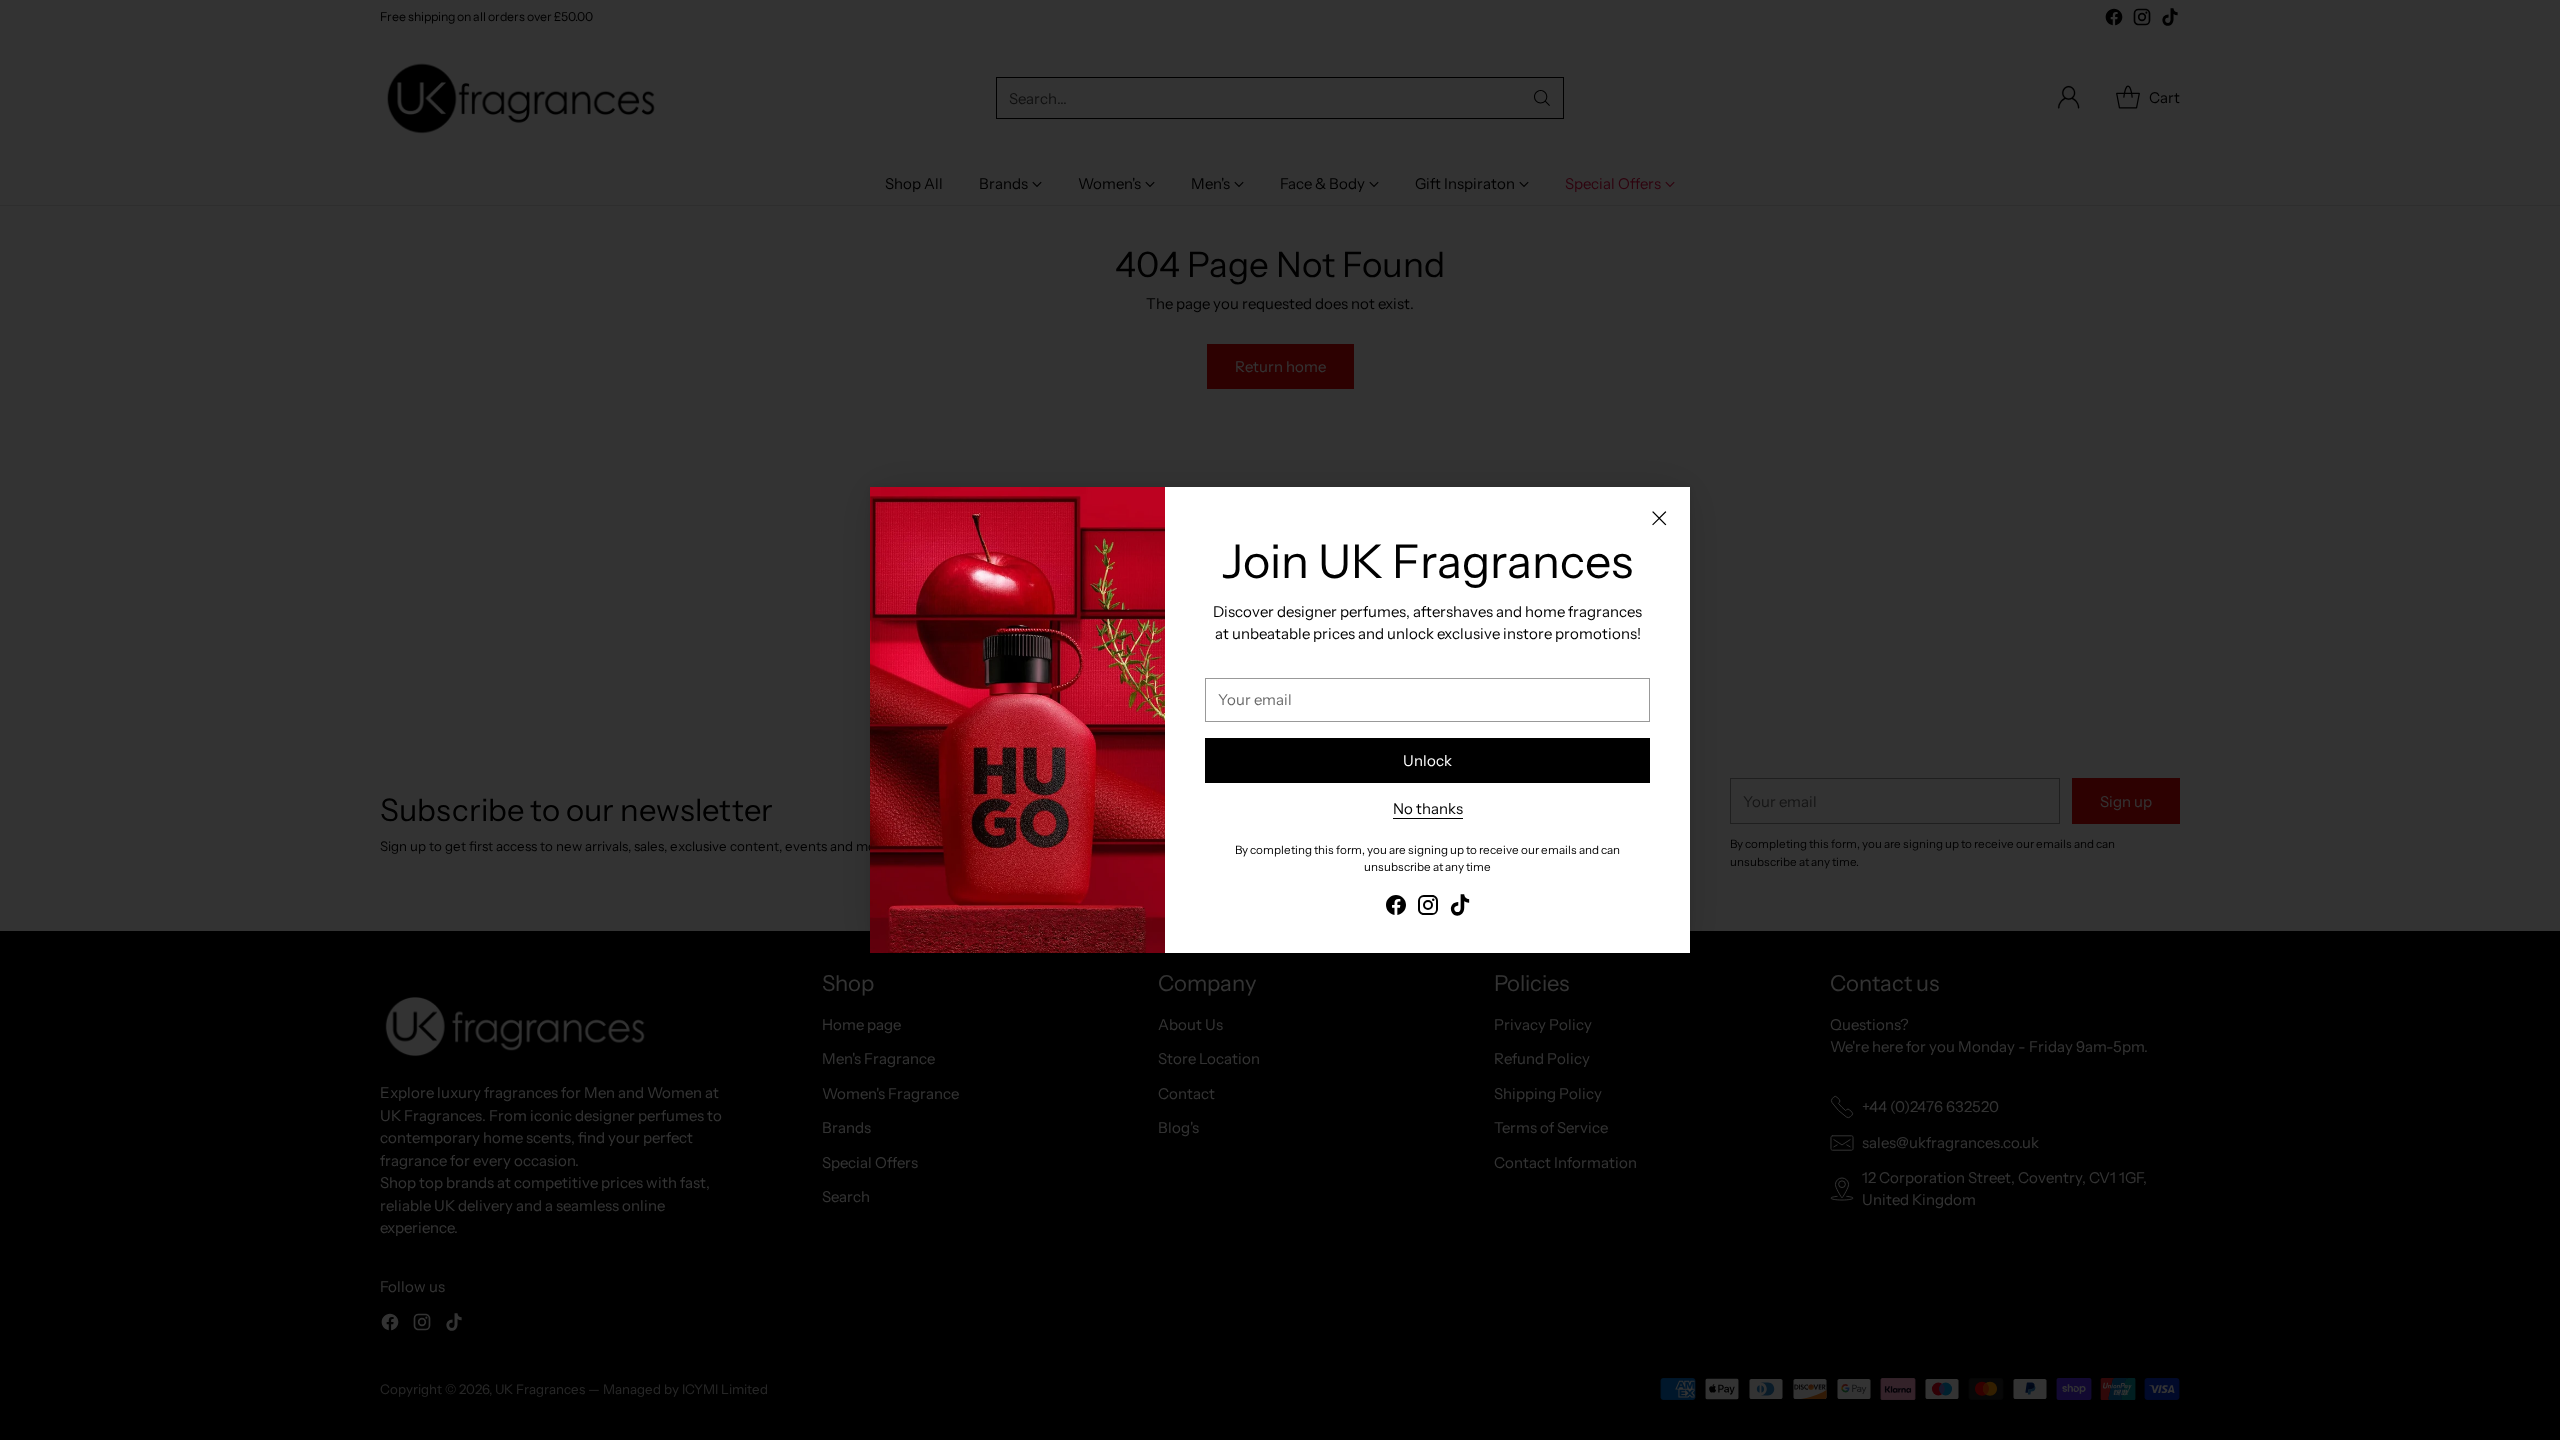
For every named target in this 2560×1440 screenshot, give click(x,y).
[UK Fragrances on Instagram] (1428, 908)
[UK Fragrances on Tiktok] (1460, 908)
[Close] (1659, 518)
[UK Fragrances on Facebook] (1396, 908)
